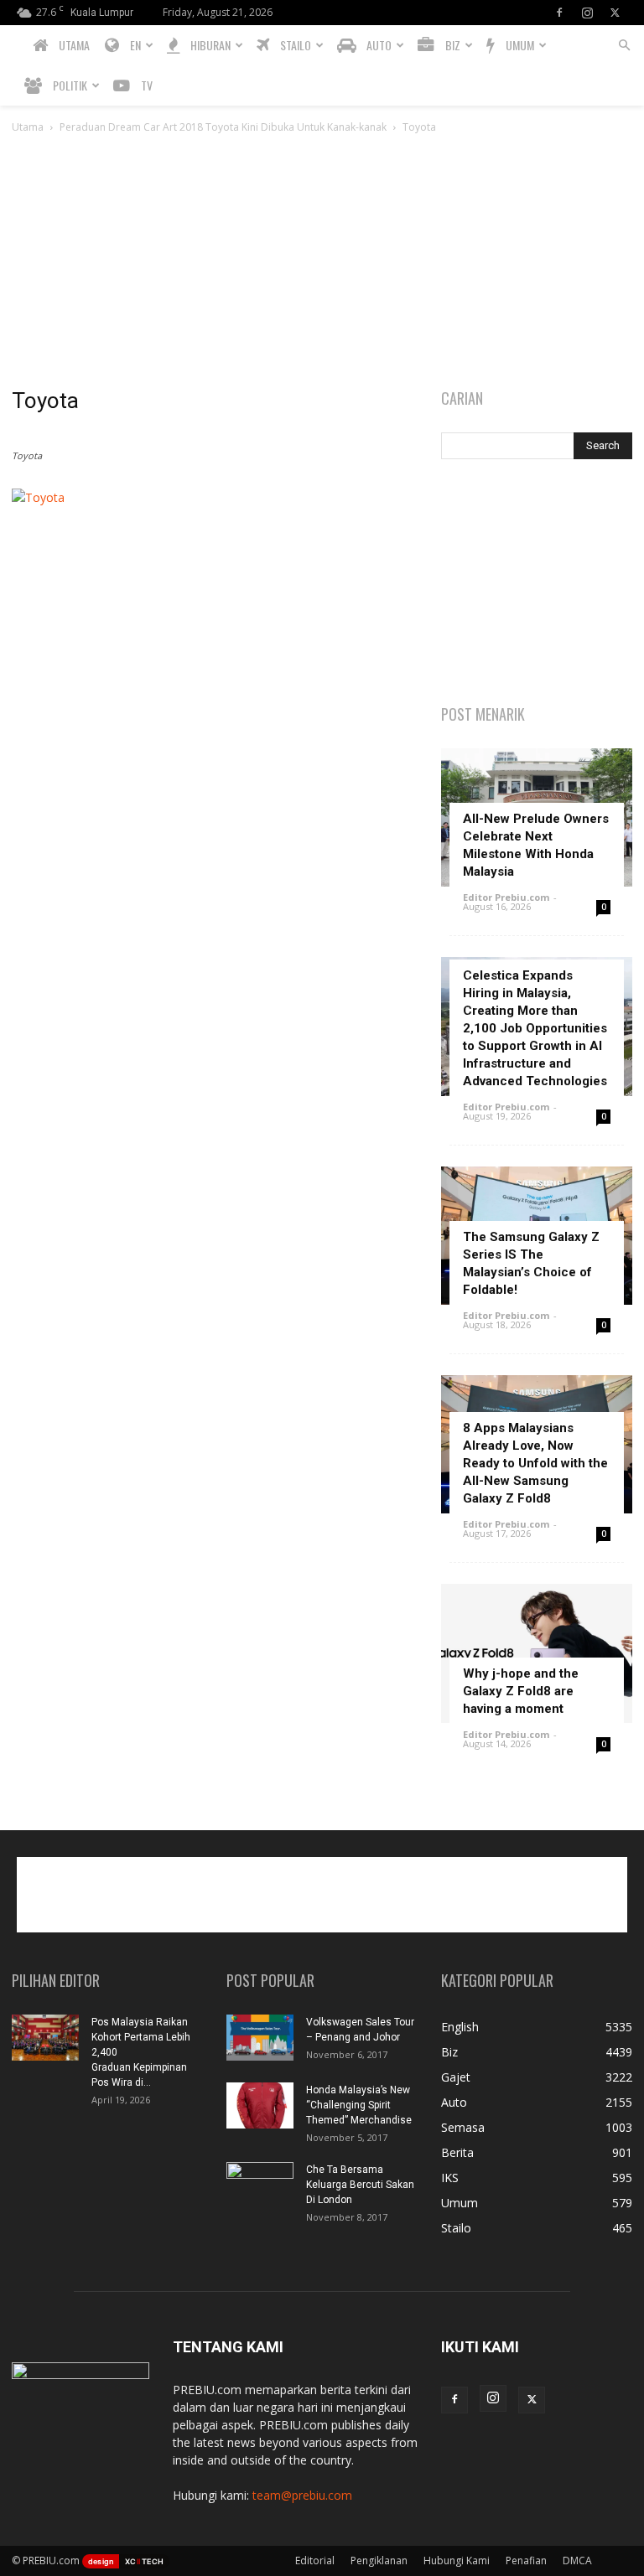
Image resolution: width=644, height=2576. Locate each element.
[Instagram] (587, 13)
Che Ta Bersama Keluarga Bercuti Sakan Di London (360, 2185)
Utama (28, 127)
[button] (624, 46)
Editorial (315, 2560)
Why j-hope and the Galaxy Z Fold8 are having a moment (521, 1691)
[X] (615, 13)
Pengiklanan (379, 2560)
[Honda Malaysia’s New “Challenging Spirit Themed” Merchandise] (260, 2105)
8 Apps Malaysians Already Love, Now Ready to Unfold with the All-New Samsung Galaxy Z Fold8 (535, 1463)
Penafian (526, 2560)
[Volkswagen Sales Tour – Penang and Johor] (260, 2038)
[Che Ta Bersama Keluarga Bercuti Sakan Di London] (260, 2185)
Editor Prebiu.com (506, 897)
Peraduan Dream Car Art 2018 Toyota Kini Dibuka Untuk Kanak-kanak (223, 127)
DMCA (577, 2560)
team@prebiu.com (302, 2495)
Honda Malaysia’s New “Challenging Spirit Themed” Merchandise (359, 2105)
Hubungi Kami (457, 2560)
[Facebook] (559, 13)
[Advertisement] (322, 262)
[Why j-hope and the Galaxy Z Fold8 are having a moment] (537, 1653)
